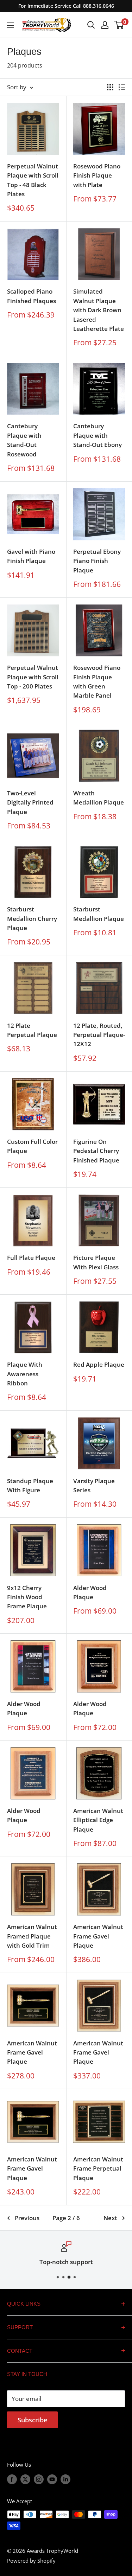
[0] (119, 25)
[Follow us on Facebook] (12, 2479)
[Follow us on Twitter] (25, 2479)
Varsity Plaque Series (94, 1485)
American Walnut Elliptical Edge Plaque (98, 1820)
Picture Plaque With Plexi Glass (96, 1262)
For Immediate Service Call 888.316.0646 (66, 6)
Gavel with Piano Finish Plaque (31, 556)
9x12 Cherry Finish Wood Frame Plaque (27, 1597)
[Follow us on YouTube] (52, 2479)
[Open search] (91, 25)
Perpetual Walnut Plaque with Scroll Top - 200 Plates (33, 677)
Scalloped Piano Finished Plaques (32, 296)
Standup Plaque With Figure (30, 1485)
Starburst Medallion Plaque (99, 914)
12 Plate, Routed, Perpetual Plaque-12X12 (99, 1035)
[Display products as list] (122, 87)
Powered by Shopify (31, 2561)
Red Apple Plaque (99, 1364)
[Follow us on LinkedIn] (65, 2479)
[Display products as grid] (110, 87)
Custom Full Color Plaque (32, 1146)
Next (110, 2218)
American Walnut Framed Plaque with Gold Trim (32, 1936)
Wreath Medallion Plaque (99, 798)
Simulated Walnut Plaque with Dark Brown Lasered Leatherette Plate (99, 310)
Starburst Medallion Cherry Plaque (32, 918)
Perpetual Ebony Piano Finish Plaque (97, 561)
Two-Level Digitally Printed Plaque (30, 802)
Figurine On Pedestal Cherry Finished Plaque (96, 1151)
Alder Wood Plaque (90, 1592)
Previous (27, 2218)
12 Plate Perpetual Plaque (32, 1030)
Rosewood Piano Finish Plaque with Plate (97, 175)
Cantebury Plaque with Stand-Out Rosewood (24, 440)
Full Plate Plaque (31, 1258)
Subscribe (32, 2420)
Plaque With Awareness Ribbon (25, 1374)
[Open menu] (11, 25)
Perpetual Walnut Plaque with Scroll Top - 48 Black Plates (33, 180)
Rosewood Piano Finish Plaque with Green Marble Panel (97, 681)
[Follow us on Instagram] (39, 2479)
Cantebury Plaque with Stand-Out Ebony (98, 435)
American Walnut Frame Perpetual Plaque (98, 2168)
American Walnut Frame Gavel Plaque (98, 1936)
